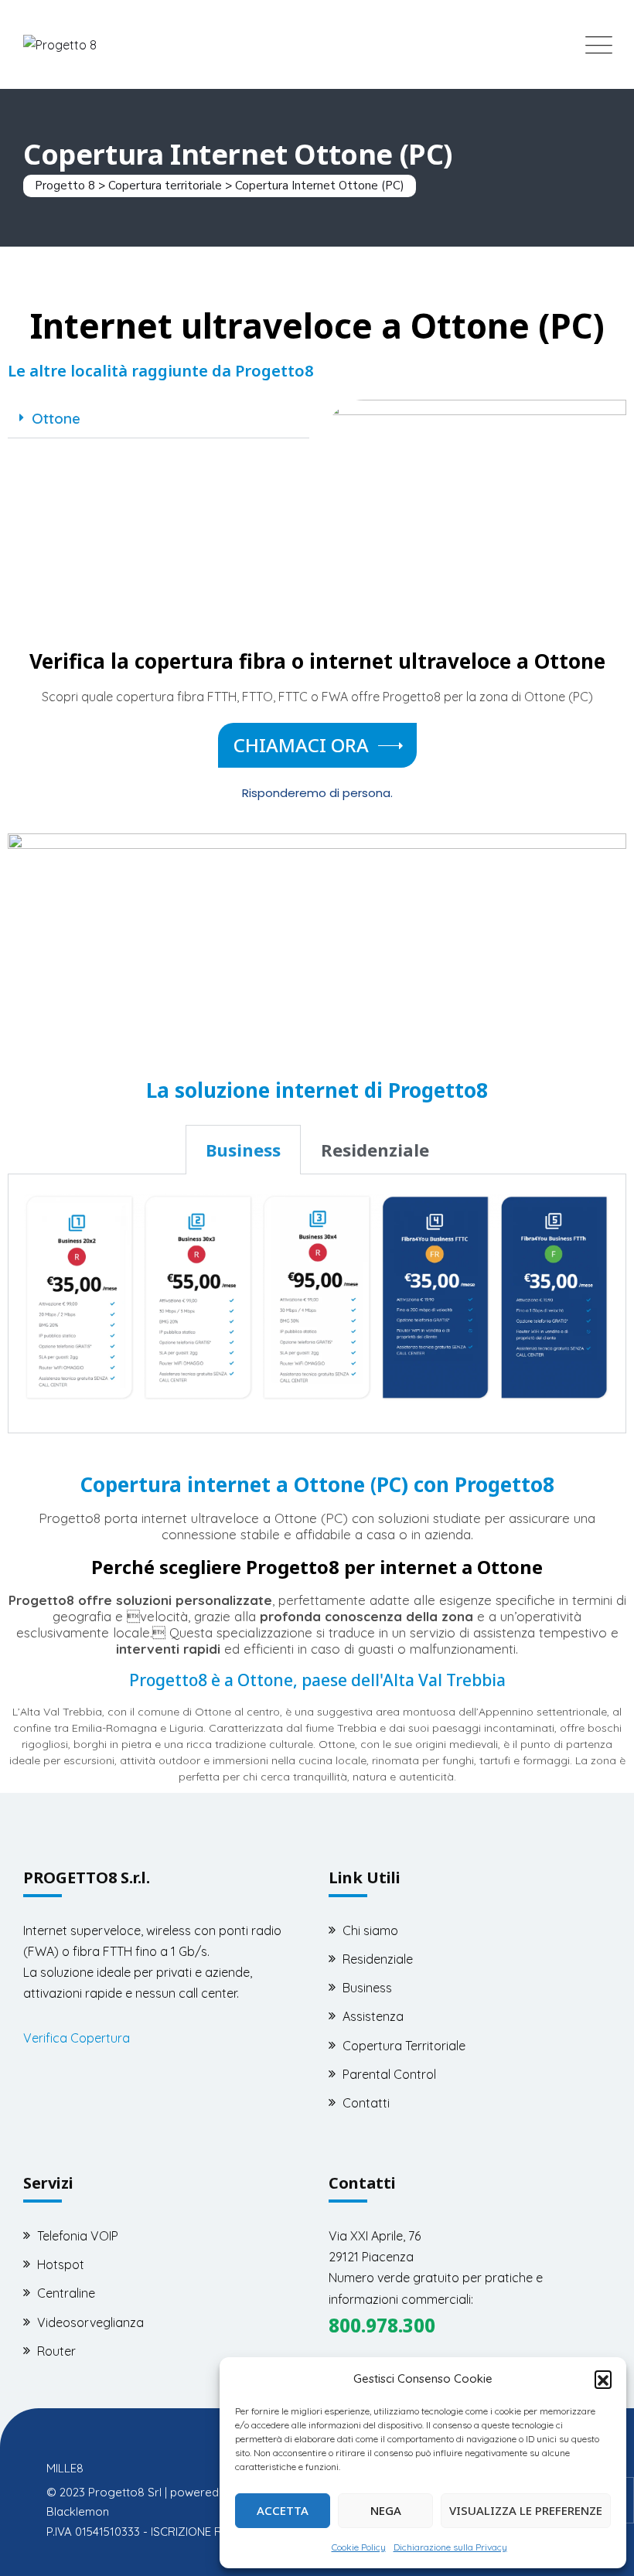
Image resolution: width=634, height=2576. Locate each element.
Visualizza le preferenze (526, 2510)
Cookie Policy (359, 2547)
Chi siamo (370, 1930)
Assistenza (373, 2016)
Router (56, 2351)
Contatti (366, 2103)
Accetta (283, 2510)
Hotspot (61, 2264)
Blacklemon (78, 2511)
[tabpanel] (317, 1303)
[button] (603, 2379)
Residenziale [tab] (375, 1150)
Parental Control (389, 2074)
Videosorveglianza (90, 2322)
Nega (386, 2510)
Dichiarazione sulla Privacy (450, 2547)
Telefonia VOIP (78, 2236)
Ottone (56, 418)
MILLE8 (65, 2468)
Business (367, 1988)
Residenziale (378, 1959)
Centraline (66, 2293)
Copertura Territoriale (404, 2046)
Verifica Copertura (77, 2038)
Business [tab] (243, 1150)
